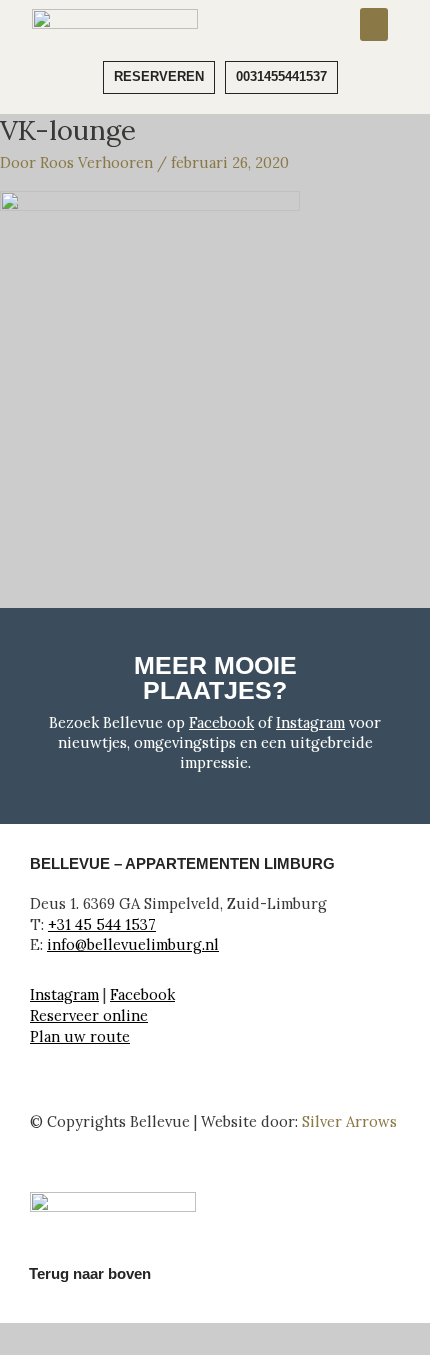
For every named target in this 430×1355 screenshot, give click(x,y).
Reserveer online (89, 1015)
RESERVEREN (159, 76)
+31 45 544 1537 (102, 924)
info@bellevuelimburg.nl (133, 944)
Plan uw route (80, 1036)
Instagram (310, 722)
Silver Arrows (349, 1121)
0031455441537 (281, 76)
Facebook (221, 722)
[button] (374, 24)
